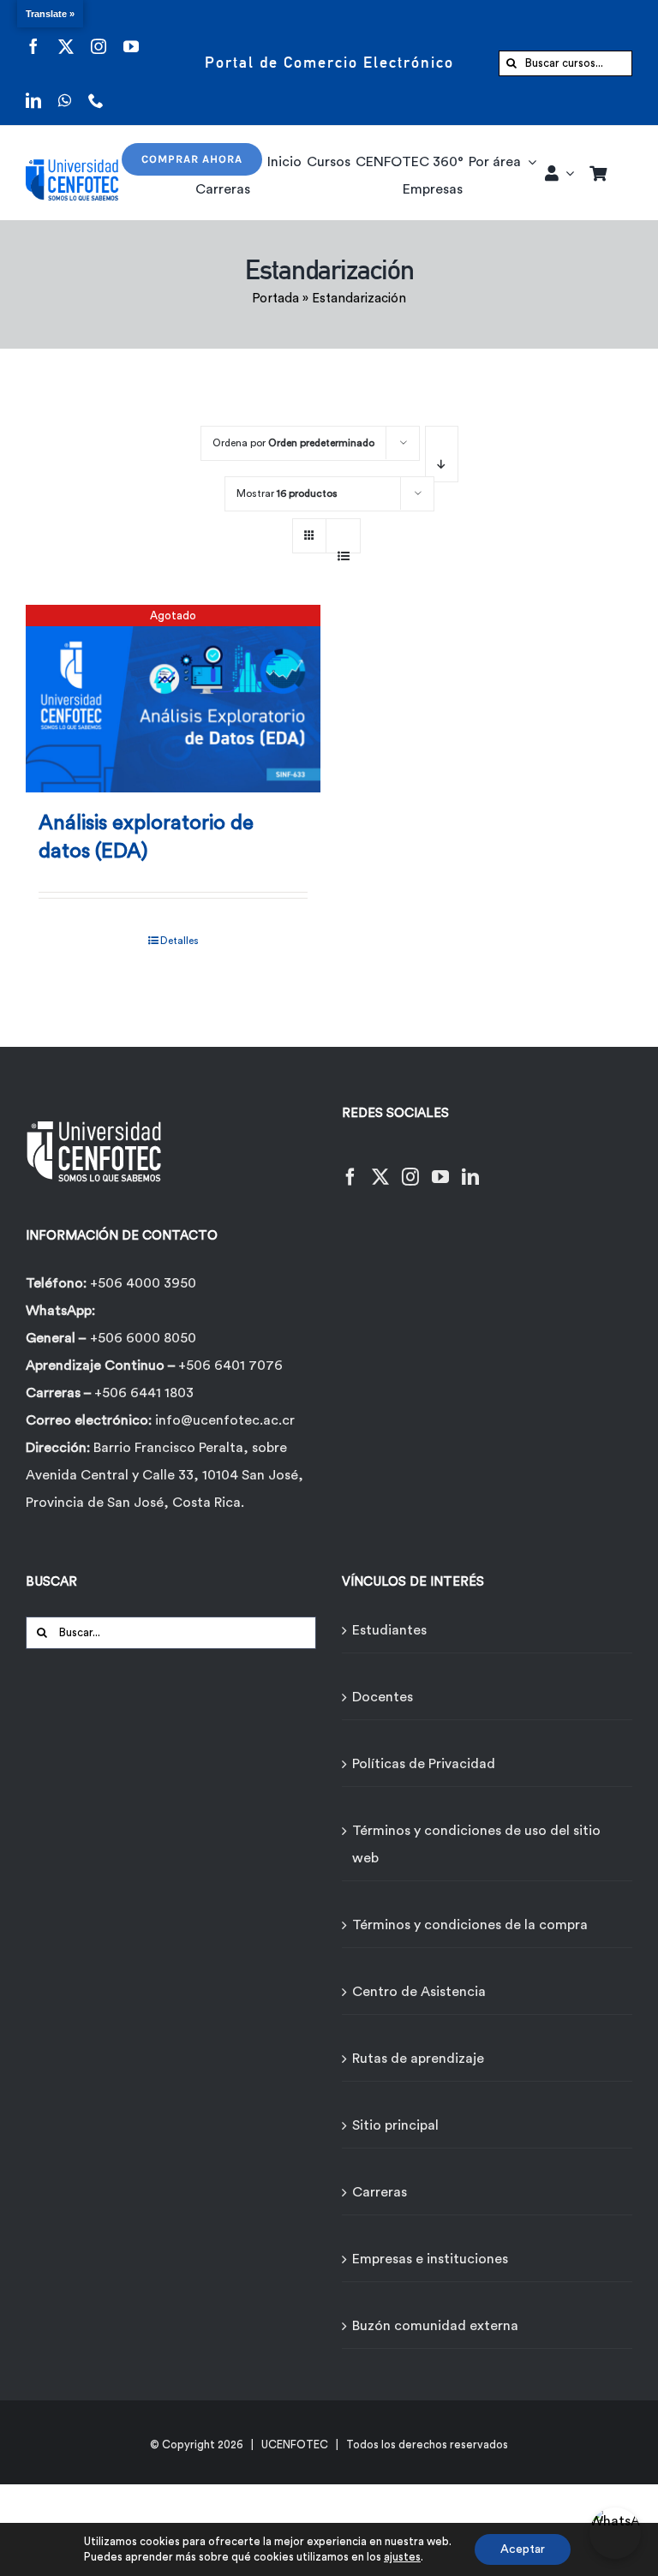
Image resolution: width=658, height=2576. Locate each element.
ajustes (402, 2557)
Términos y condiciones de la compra (470, 1925)
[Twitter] (380, 1166)
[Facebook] (350, 1166)
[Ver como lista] (343, 547)
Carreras (380, 2192)
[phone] (96, 90)
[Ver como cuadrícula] (309, 530)
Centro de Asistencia (419, 1992)
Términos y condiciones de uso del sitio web (476, 1844)
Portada (275, 299)
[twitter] (66, 36)
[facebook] (33, 36)
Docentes (383, 1697)
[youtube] (131, 36)
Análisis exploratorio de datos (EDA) (146, 838)
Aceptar (523, 2549)
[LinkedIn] (470, 1166)
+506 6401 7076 (230, 1366)
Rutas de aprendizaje (418, 2059)
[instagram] (99, 36)
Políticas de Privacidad (424, 1764)
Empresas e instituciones (430, 2259)
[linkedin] (33, 90)
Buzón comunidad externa (435, 2326)
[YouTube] (440, 1166)
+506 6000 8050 (143, 1338)
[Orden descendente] (442, 454)
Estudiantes (389, 1630)
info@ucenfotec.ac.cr (225, 1420)
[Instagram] (410, 1166)
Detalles (179, 941)
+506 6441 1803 (144, 1393)
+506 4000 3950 (143, 1283)
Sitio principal (395, 2125)
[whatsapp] (65, 90)
